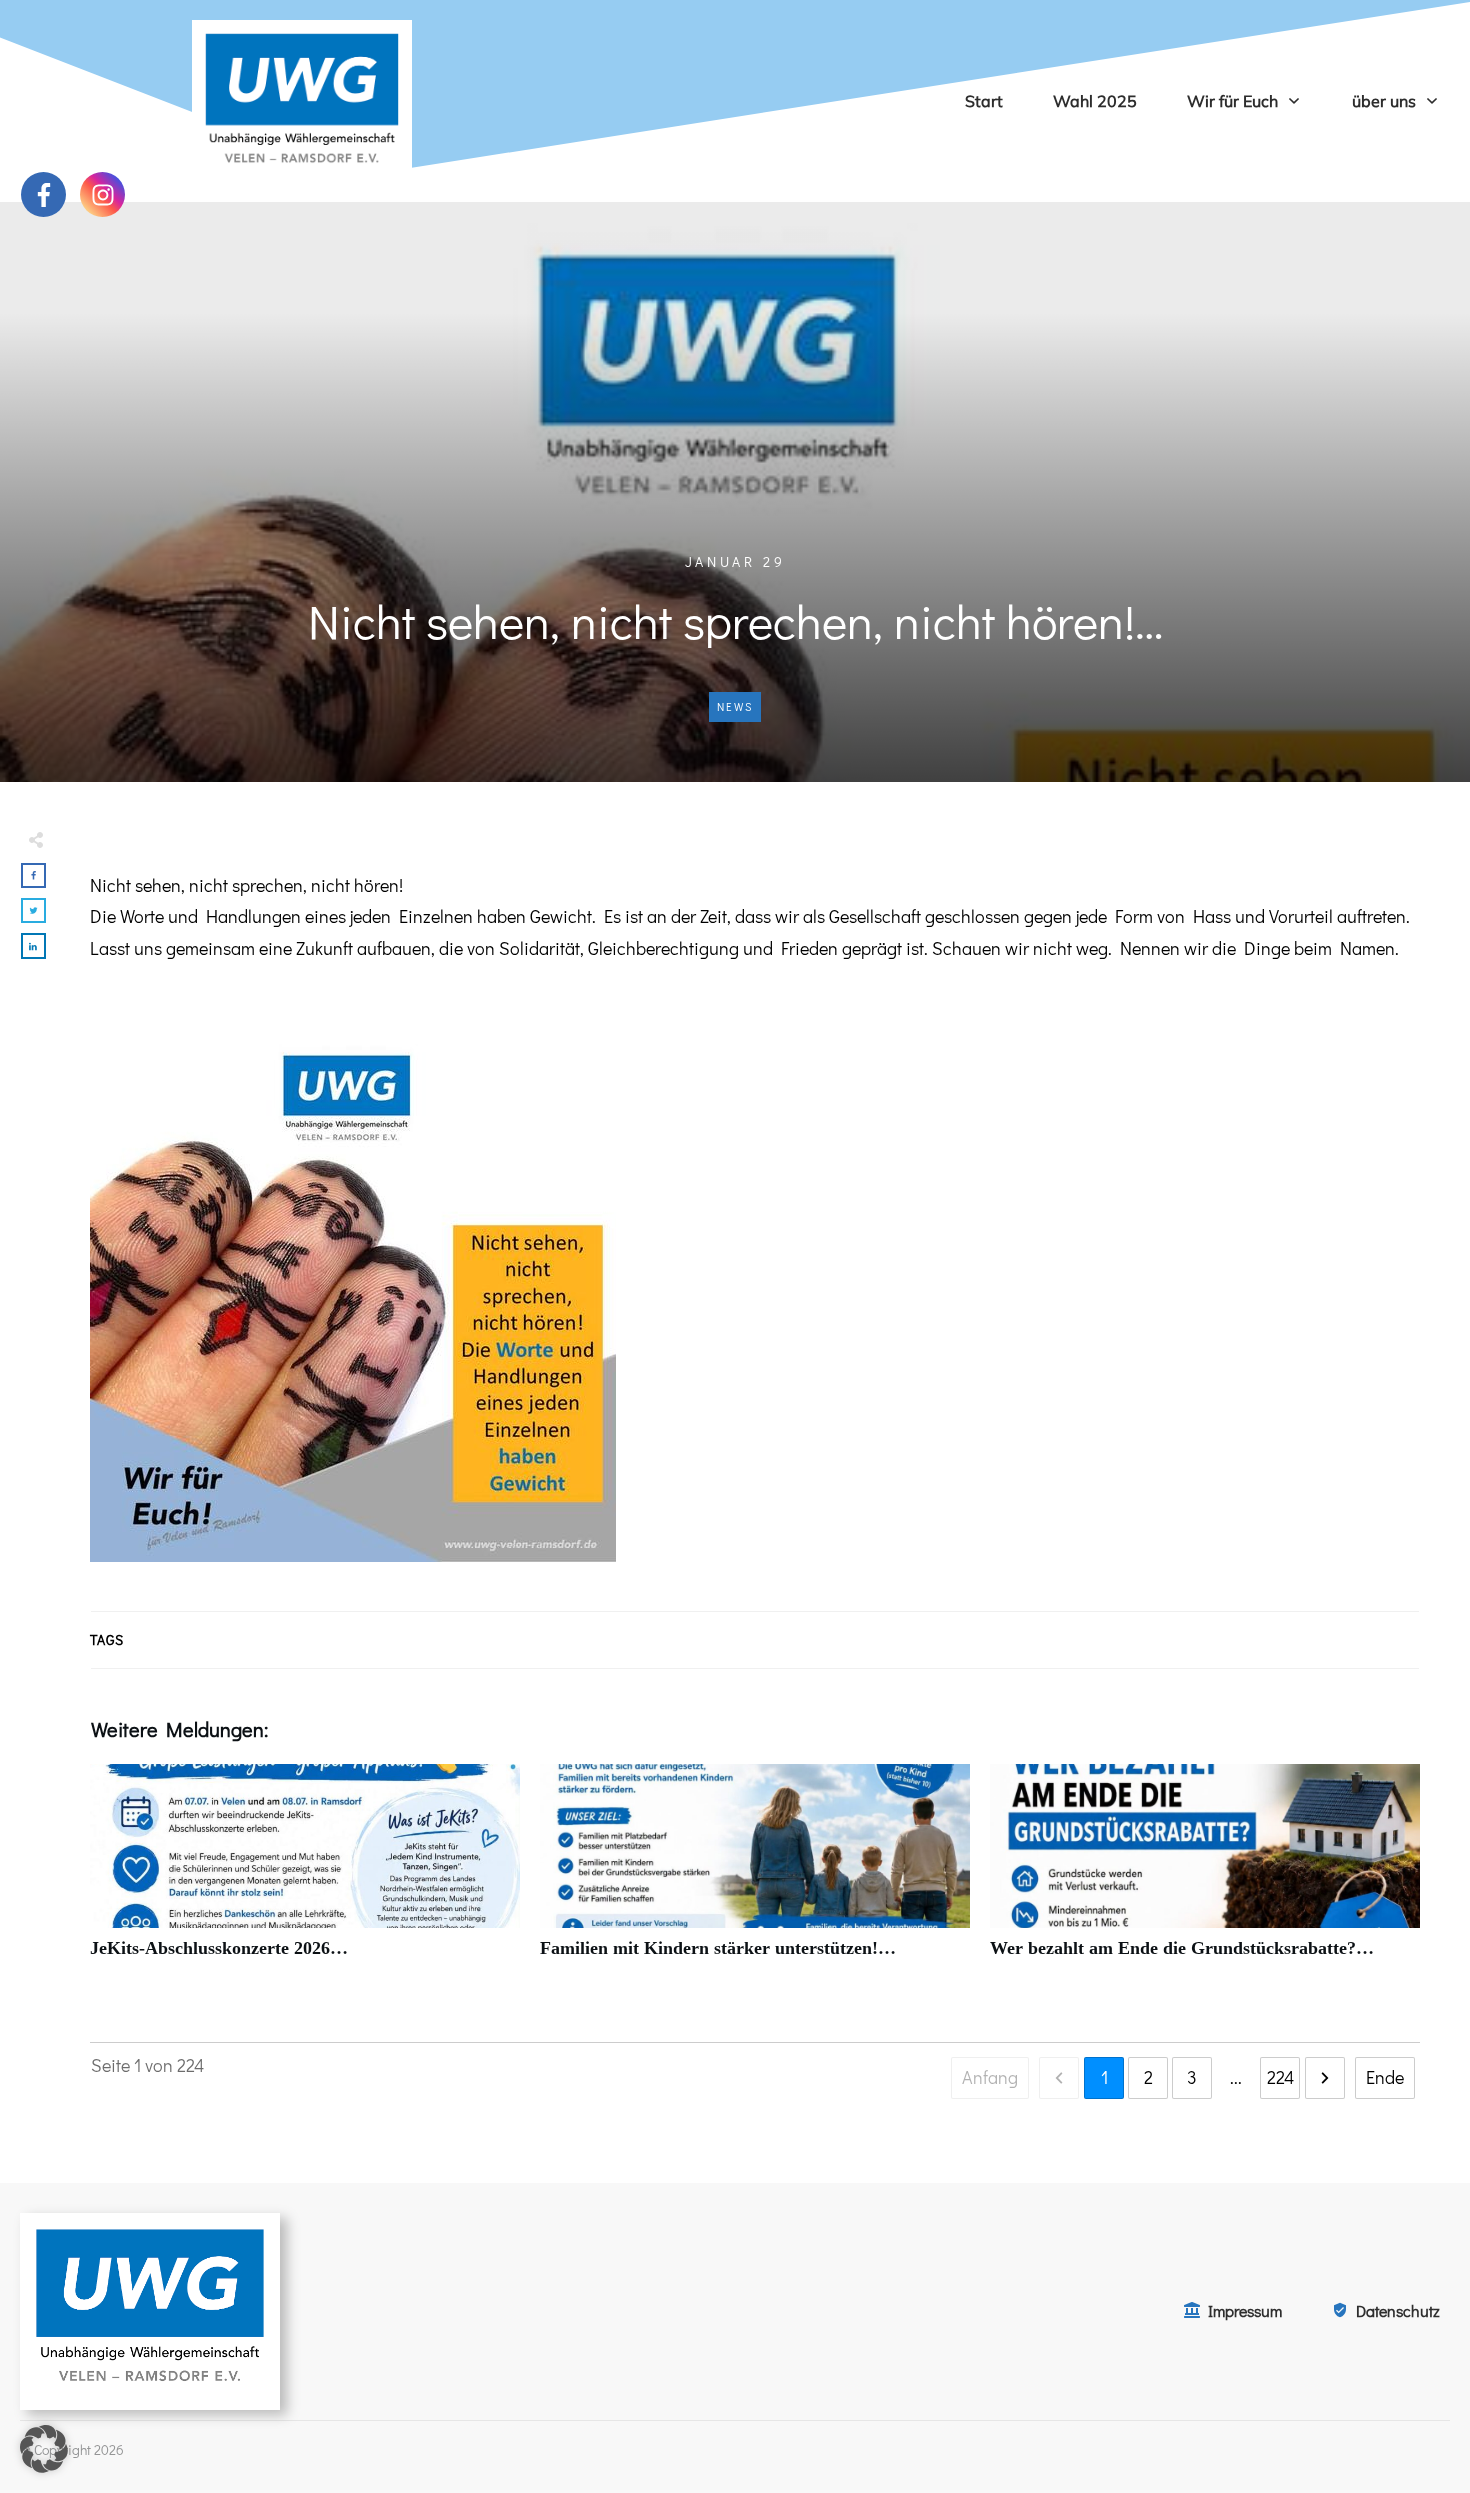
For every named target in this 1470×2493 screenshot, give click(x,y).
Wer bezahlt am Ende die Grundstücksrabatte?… (1205, 1872)
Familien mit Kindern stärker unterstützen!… (755, 1872)
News (735, 706)
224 (1280, 2077)
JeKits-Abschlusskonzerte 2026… (305, 1872)
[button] (44, 2449)
